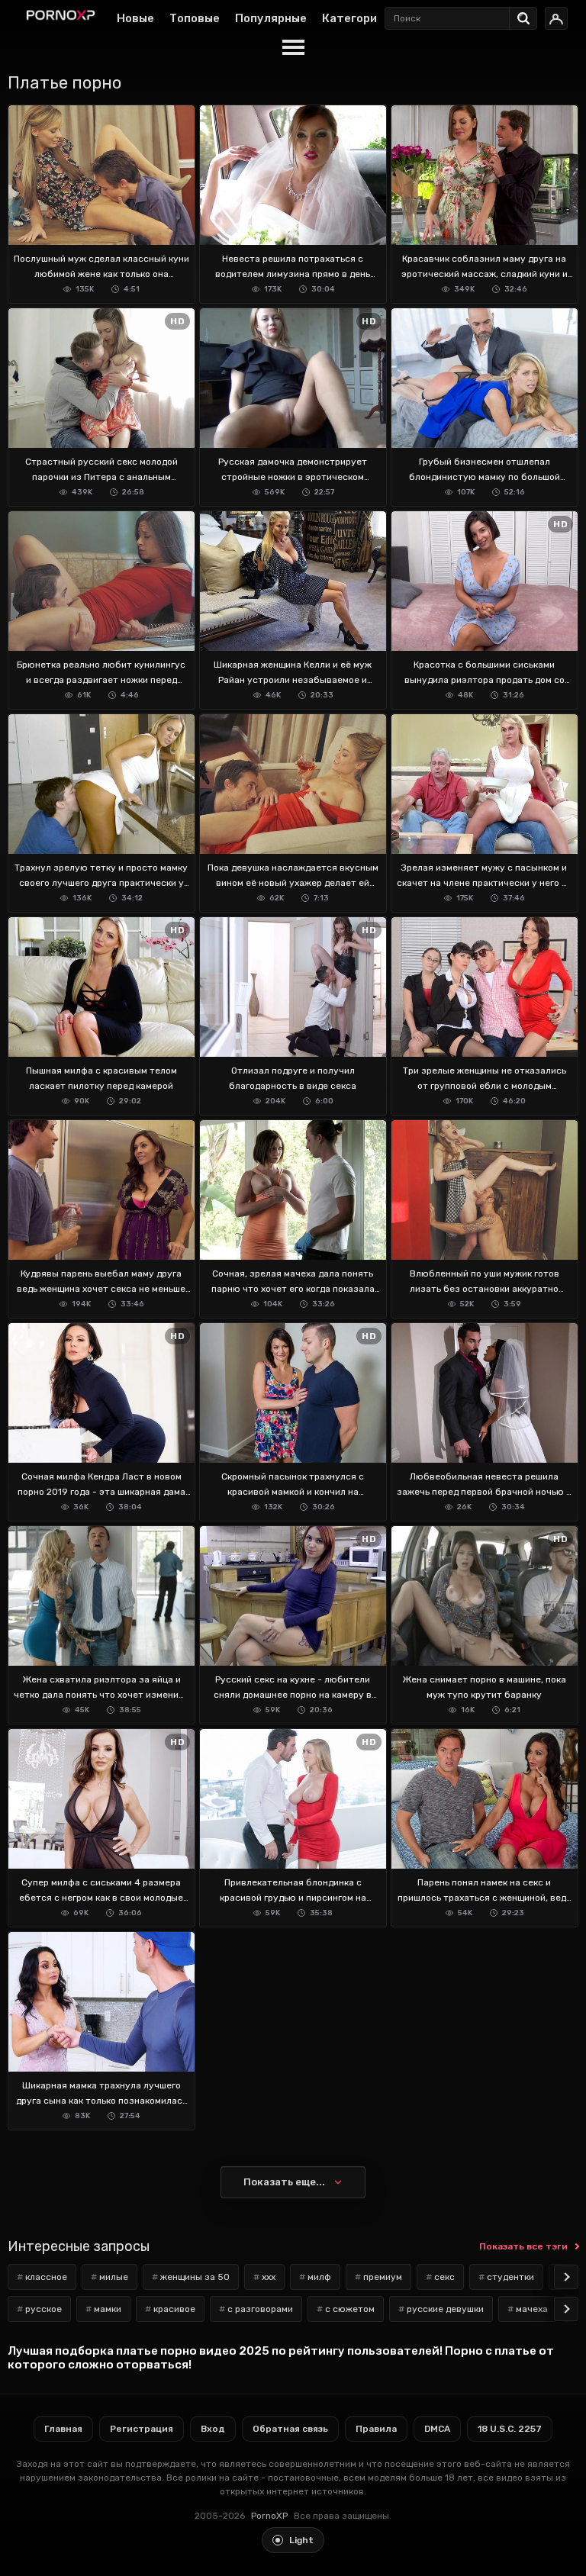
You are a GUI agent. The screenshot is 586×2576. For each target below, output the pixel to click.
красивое (174, 2309)
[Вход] (556, 18)
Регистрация (142, 2429)
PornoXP (269, 2516)
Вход (213, 2429)
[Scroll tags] (566, 2277)
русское (43, 2309)
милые (114, 2277)
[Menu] (293, 48)
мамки (108, 2309)
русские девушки (445, 2309)
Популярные (271, 18)
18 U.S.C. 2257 (510, 2429)
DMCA (437, 2429)
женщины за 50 (195, 2277)
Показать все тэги (523, 2246)
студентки (510, 2277)
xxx (269, 2277)
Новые (135, 18)
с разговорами (260, 2309)
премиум (383, 2277)
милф (319, 2277)
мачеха (532, 2309)
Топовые (195, 18)
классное (46, 2277)
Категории (353, 18)
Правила (376, 2429)
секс (444, 2277)
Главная (63, 2429)
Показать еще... (284, 2182)
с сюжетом (350, 2309)
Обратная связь (290, 2429)
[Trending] (527, 15)
